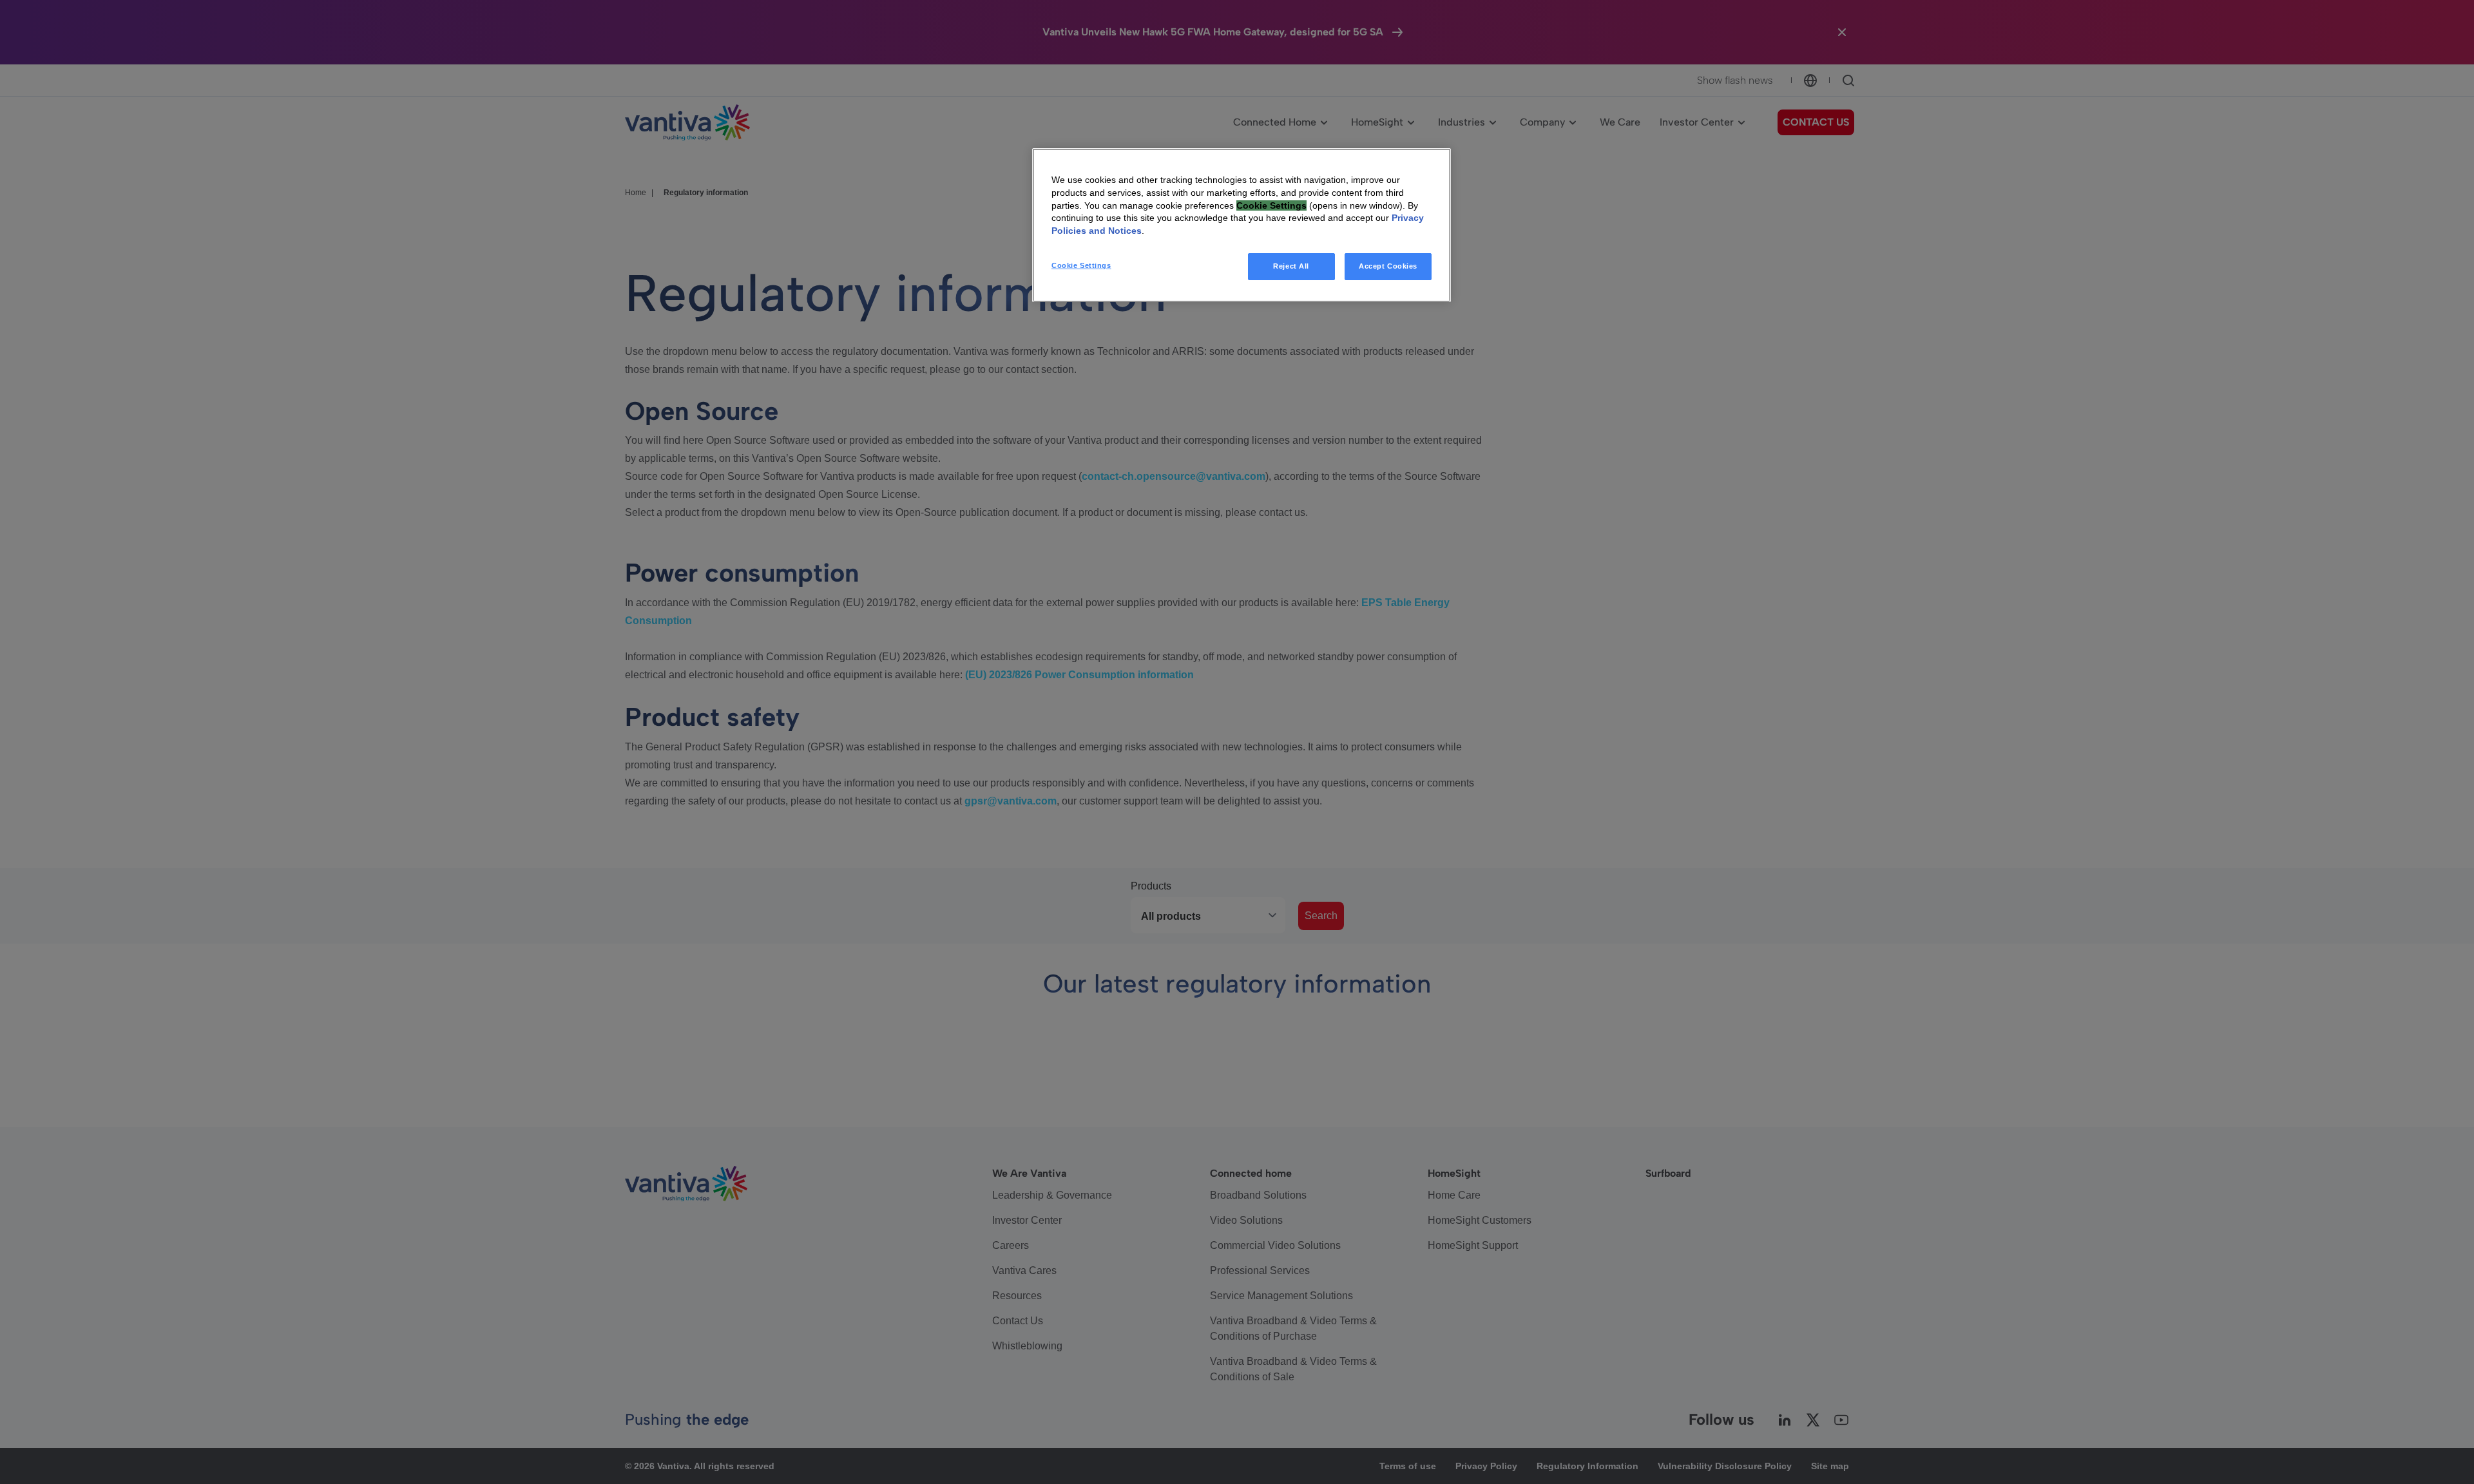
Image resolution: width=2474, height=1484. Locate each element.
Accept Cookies (1388, 266)
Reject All (1291, 266)
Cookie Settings (1081, 265)
